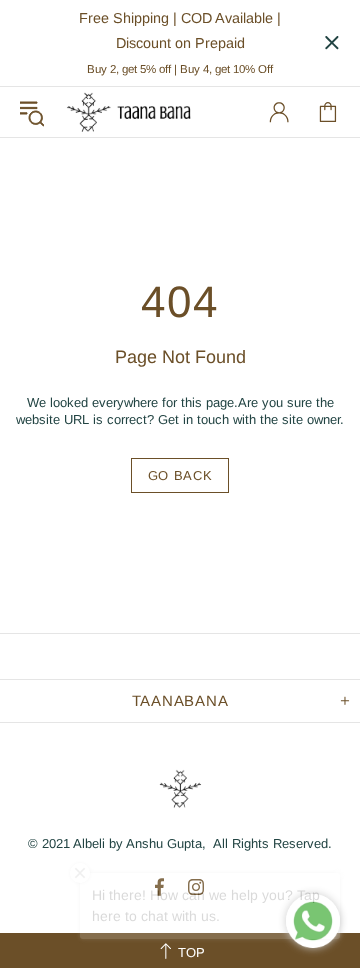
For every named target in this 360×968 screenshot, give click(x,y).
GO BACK (180, 475)
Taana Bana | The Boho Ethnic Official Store (129, 112)
